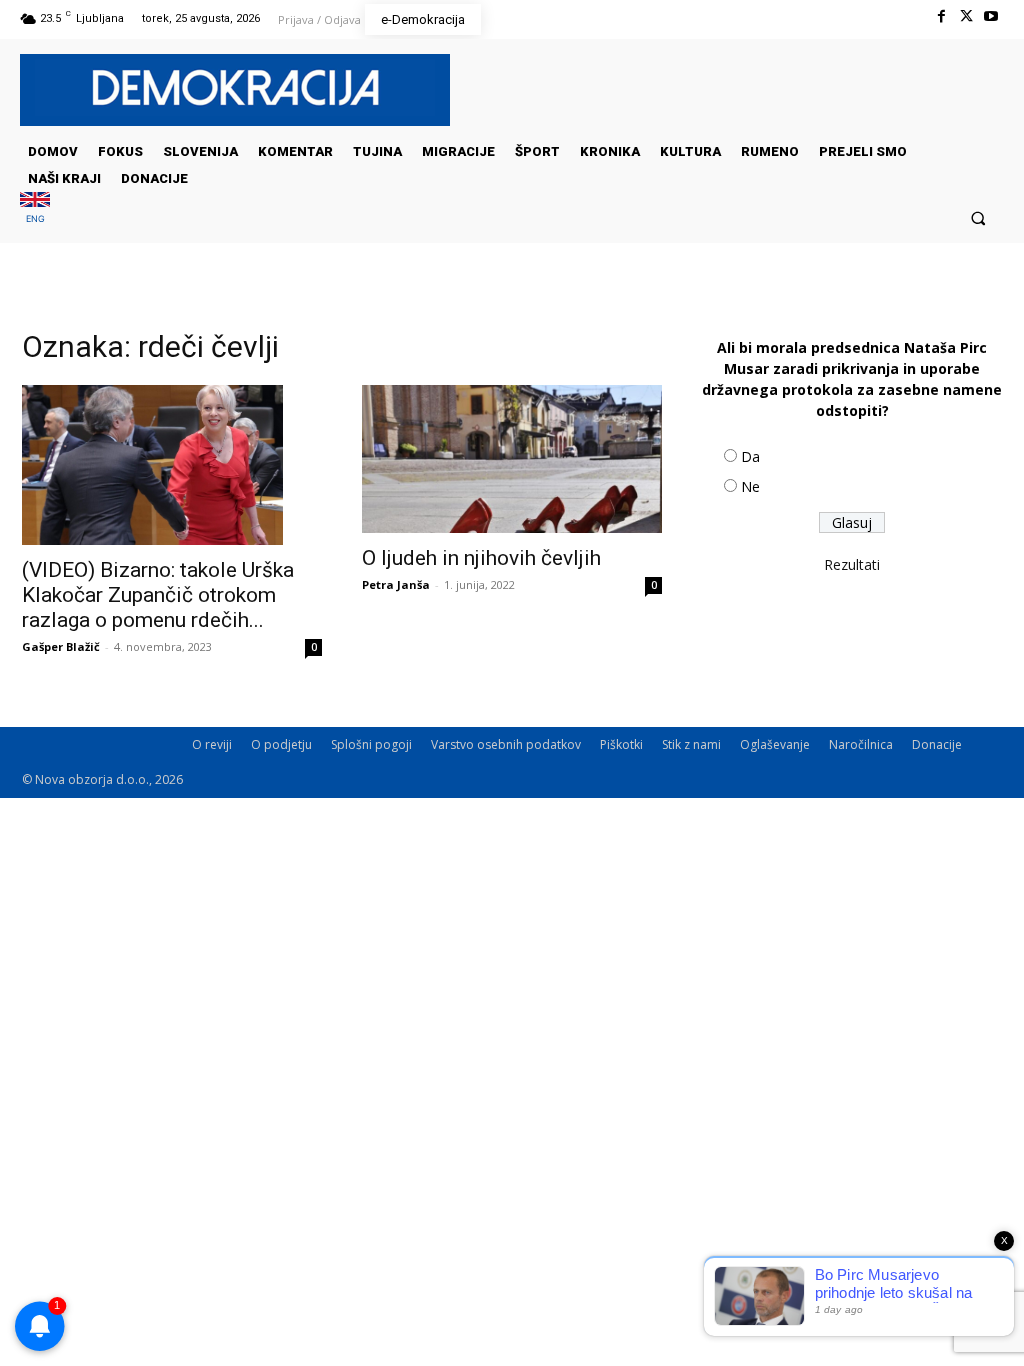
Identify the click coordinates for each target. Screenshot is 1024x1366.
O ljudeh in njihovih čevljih (481, 558)
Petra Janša (396, 584)
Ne (750, 486)
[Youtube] (991, 16)
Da (750, 456)
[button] (978, 217)
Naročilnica (861, 744)
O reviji (212, 744)
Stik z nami (691, 744)
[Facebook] (940, 16)
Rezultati (852, 564)
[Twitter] (966, 16)
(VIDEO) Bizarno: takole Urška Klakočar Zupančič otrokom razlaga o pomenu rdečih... (158, 595)
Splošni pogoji (371, 744)
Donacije (937, 744)
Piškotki (621, 744)
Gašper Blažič (61, 646)
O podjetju (281, 744)
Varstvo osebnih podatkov (506, 744)
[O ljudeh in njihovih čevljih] (512, 459)
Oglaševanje (775, 744)
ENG (35, 218)
